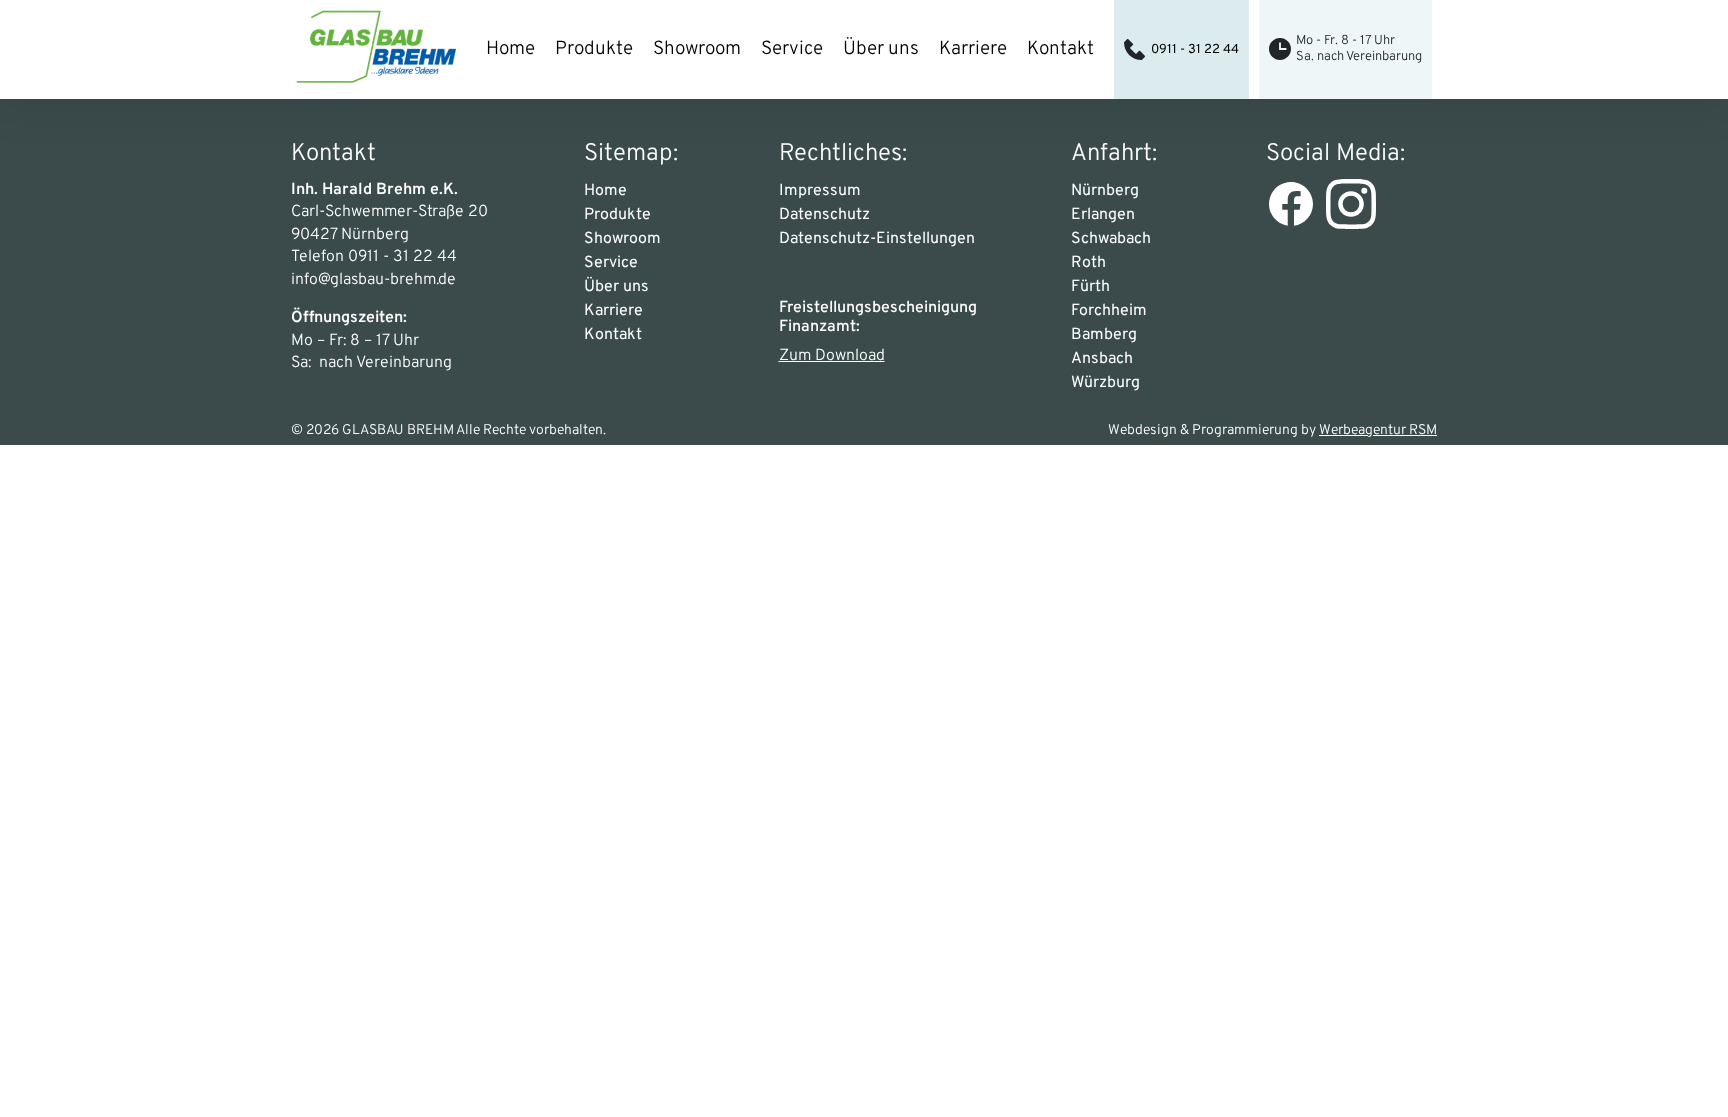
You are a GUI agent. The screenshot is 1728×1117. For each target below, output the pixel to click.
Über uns (881, 49)
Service (792, 49)
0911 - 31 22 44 (1195, 50)
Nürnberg (1105, 191)
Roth (1088, 263)
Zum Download (832, 356)
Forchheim (1109, 311)
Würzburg (1105, 383)
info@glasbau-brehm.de (373, 280)
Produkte (594, 49)
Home (510, 49)
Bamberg (1104, 335)
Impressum (820, 191)
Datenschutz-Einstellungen (877, 239)
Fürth (1090, 287)
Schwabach (1111, 239)
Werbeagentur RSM (1378, 430)
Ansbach (1102, 359)
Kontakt (1060, 49)
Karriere (973, 49)
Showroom (697, 49)
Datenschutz (824, 215)
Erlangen (1103, 215)
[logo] (376, 49)
